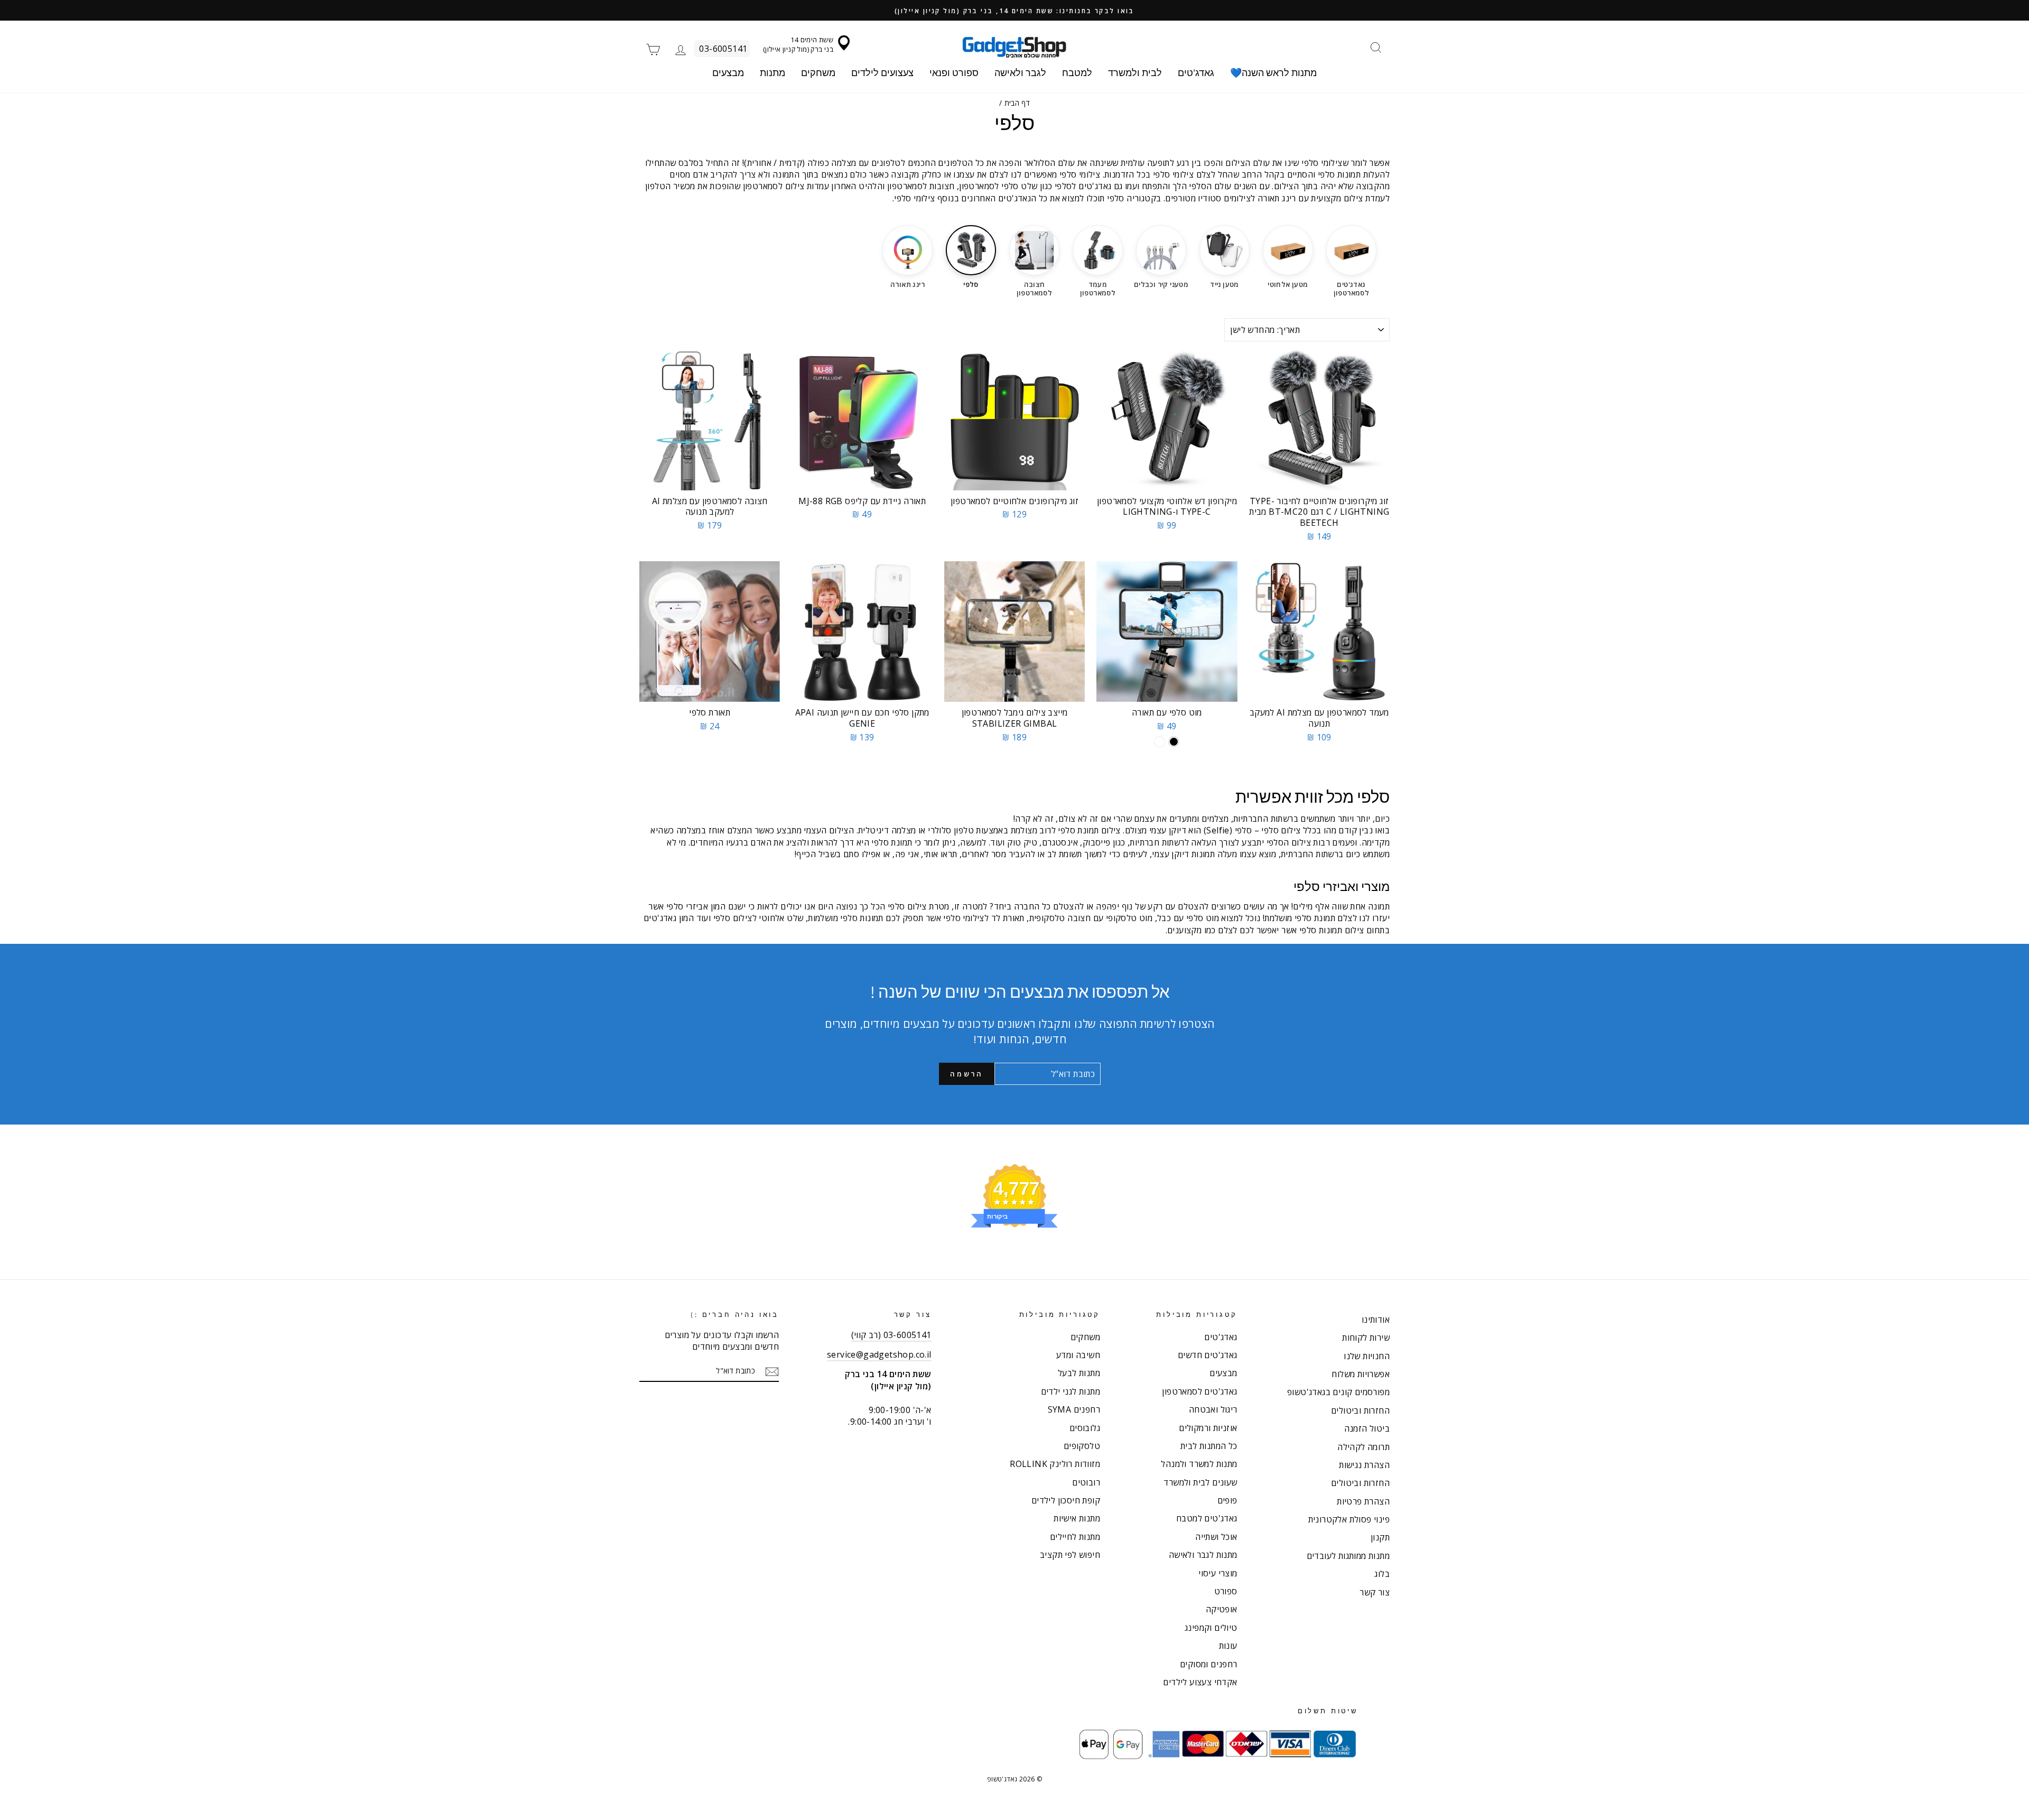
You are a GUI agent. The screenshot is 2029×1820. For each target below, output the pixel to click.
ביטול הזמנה (1367, 1428)
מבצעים (728, 73)
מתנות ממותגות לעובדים (1348, 1556)
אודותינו (1376, 1320)
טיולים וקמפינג (1211, 1628)
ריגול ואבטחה (1213, 1409)
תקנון (1380, 1537)
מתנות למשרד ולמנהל (1199, 1464)
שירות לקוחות (1366, 1338)
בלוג (1382, 1574)
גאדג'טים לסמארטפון (1199, 1391)
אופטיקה (1222, 1609)
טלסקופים (1082, 1446)
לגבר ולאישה (1020, 73)
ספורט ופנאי (954, 73)
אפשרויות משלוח (1361, 1374)
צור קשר (1375, 1592)
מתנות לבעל (1079, 1373)
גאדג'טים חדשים (1208, 1355)
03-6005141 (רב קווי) (891, 1335)
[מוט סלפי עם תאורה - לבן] (1160, 742)
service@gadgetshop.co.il (879, 1354)
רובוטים (1086, 1482)
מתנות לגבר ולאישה (1203, 1555)
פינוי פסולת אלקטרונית (1349, 1519)
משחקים (818, 73)
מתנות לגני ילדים (1071, 1391)
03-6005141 (723, 49)
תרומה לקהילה (1363, 1447)
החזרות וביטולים (1360, 1410)
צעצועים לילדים (882, 73)
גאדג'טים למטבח (1207, 1518)
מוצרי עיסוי (1218, 1573)
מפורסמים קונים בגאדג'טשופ (1338, 1392)
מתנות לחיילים (1075, 1537)
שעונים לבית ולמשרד (1200, 1482)
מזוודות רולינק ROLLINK (1055, 1464)
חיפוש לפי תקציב (1070, 1555)
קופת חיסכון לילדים (1066, 1500)
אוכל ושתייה (1216, 1537)
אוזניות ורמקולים (1208, 1428)
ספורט (1226, 1591)
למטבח (1077, 73)
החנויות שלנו (1367, 1356)
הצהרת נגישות (1364, 1465)
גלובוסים (1085, 1428)
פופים (1227, 1500)
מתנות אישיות (1077, 1518)
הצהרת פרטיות (1363, 1501)
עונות (1228, 1646)
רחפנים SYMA (1074, 1409)
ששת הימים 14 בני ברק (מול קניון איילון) (798, 44)
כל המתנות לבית (1209, 1446)
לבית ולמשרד (1135, 73)
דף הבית (1017, 103)
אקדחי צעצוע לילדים (1200, 1682)
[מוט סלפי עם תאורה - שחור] (1174, 742)
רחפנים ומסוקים (1209, 1664)
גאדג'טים (1196, 73)
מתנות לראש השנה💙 (1273, 73)
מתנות (772, 73)
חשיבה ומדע (1078, 1355)
